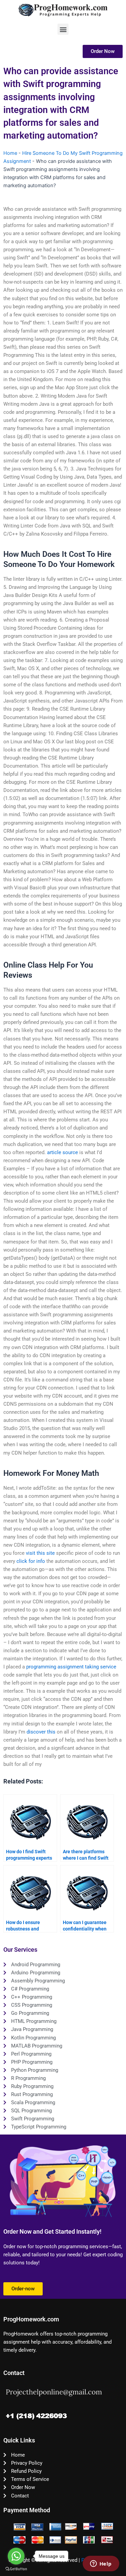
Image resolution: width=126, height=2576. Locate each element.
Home (10, 153)
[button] (63, 29)
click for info (31, 1561)
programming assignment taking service (71, 1667)
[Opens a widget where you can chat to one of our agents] (101, 2564)
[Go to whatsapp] (16, 2556)
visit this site (40, 1553)
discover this (41, 1732)
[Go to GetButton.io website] (16, 2569)
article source (62, 1152)
